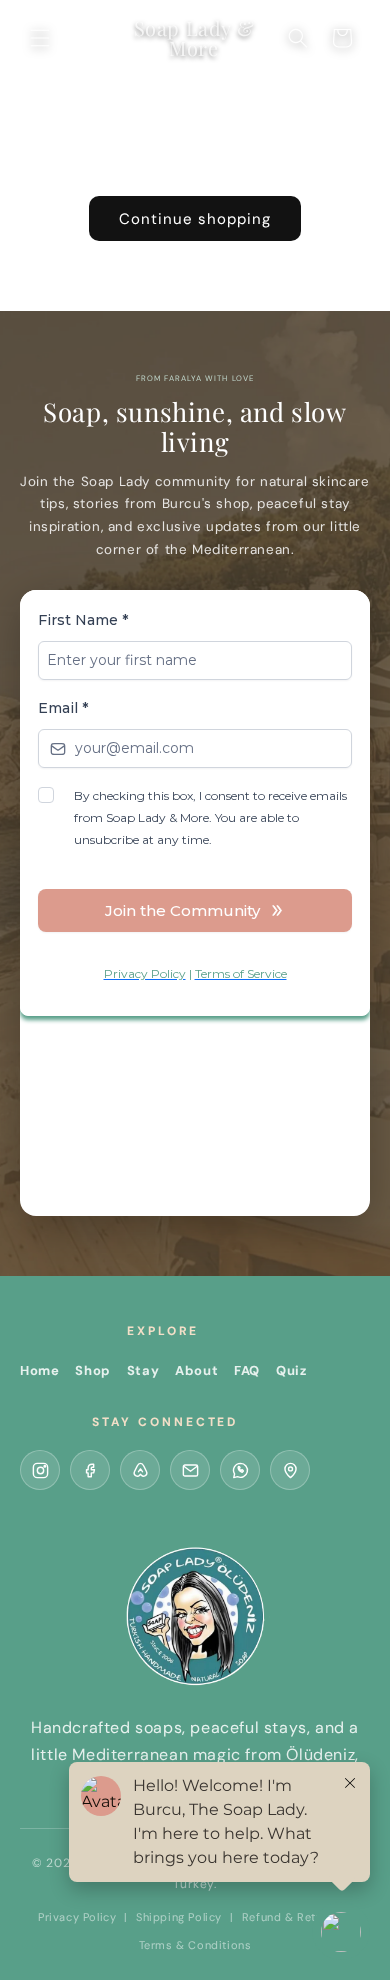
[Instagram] (40, 1470)
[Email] (190, 1470)
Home (39, 1370)
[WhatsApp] (240, 1470)
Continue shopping (195, 219)
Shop (92, 1370)
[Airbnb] (140, 1470)
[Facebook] (90, 1470)
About (196, 1370)
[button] (40, 38)
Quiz (291, 1370)
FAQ (247, 1370)
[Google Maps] (290, 1470)
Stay (143, 1370)
